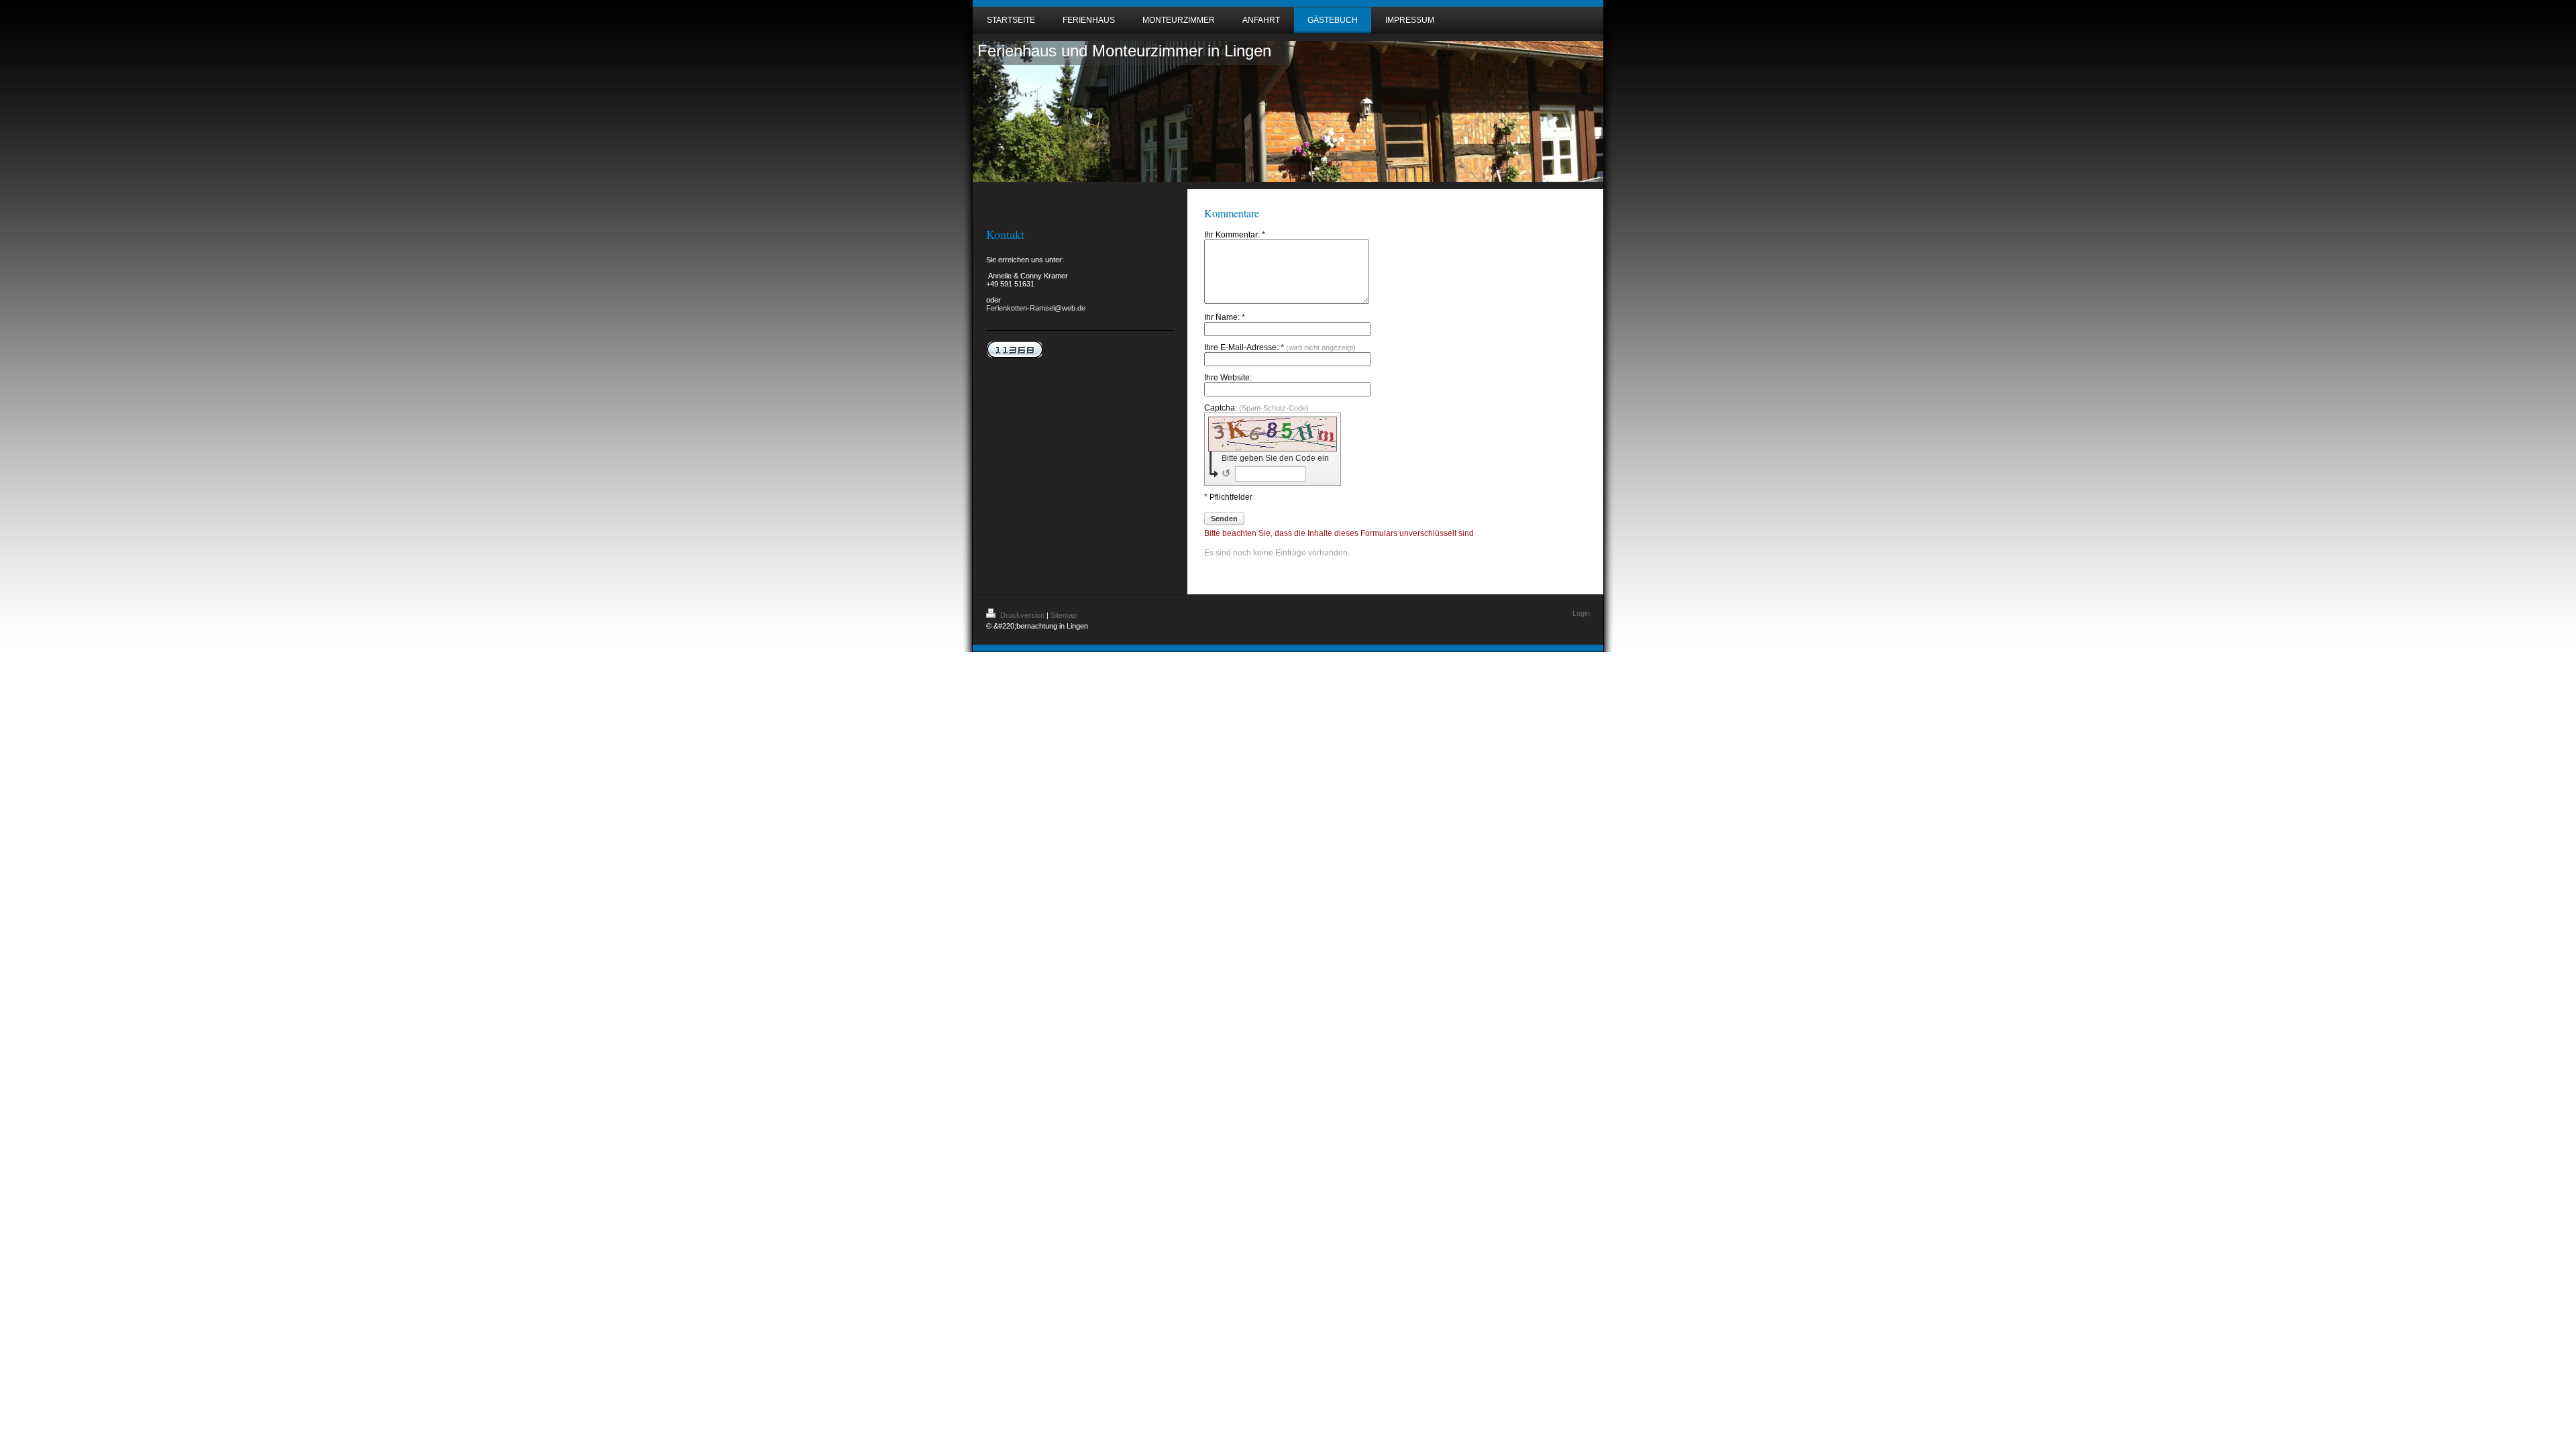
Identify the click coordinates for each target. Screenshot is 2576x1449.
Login (1581, 613)
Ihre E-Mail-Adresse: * (1280, 347)
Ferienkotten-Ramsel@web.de (1036, 308)
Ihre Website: (1228, 378)
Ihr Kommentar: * (1235, 235)
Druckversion (1022, 615)
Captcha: (1256, 408)
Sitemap (1064, 615)
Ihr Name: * (1225, 317)
